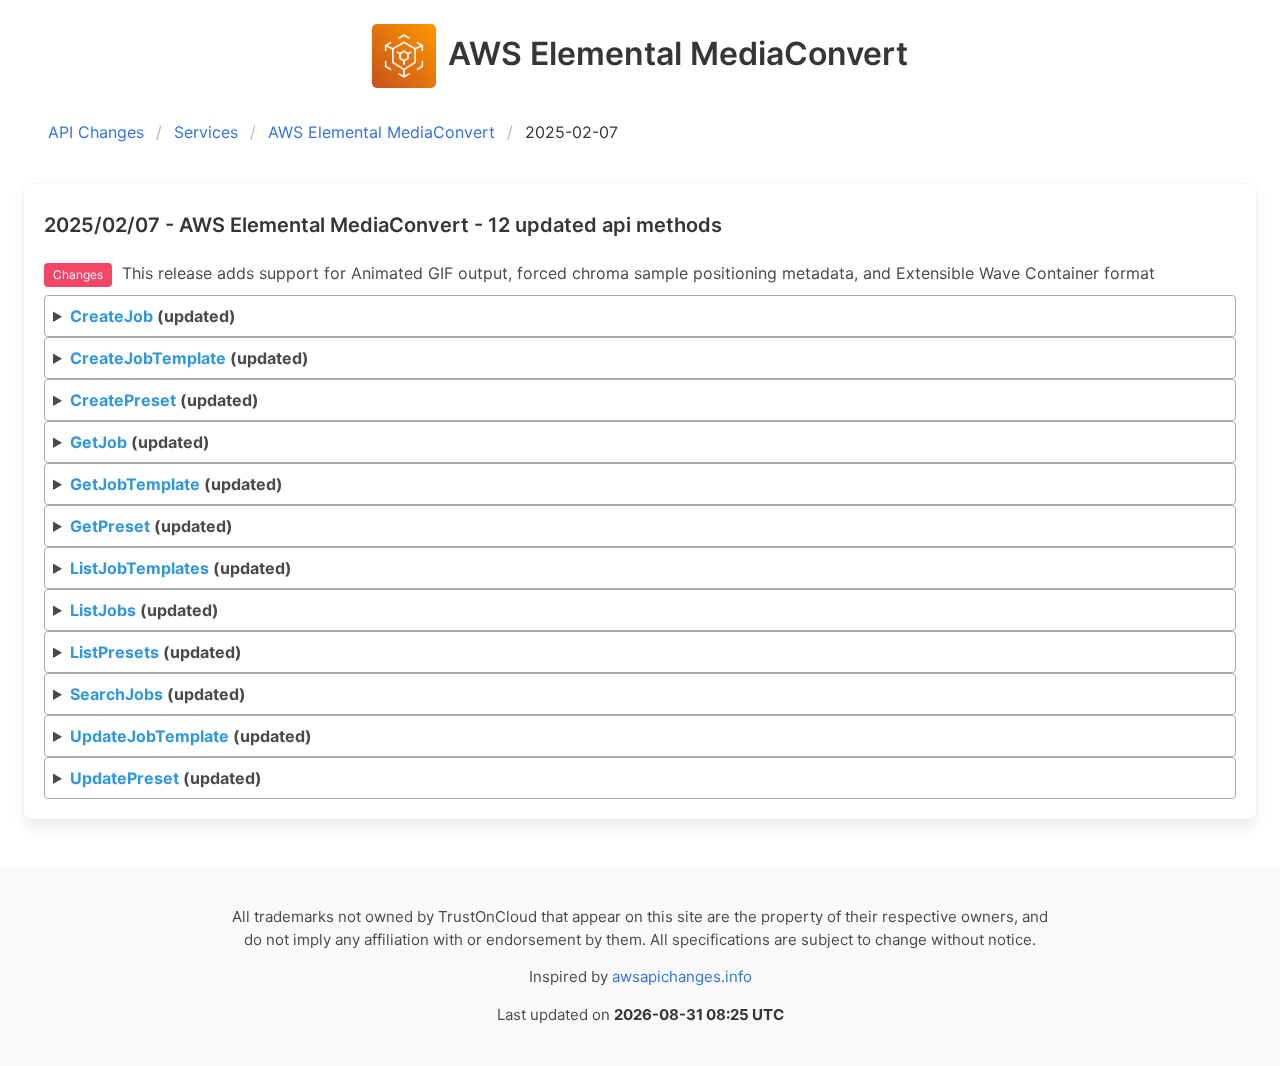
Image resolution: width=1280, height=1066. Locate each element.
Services (206, 132)
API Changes (96, 132)
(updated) (153, 316)
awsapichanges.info (682, 976)
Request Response (644, 321)
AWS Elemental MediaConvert (381, 132)
